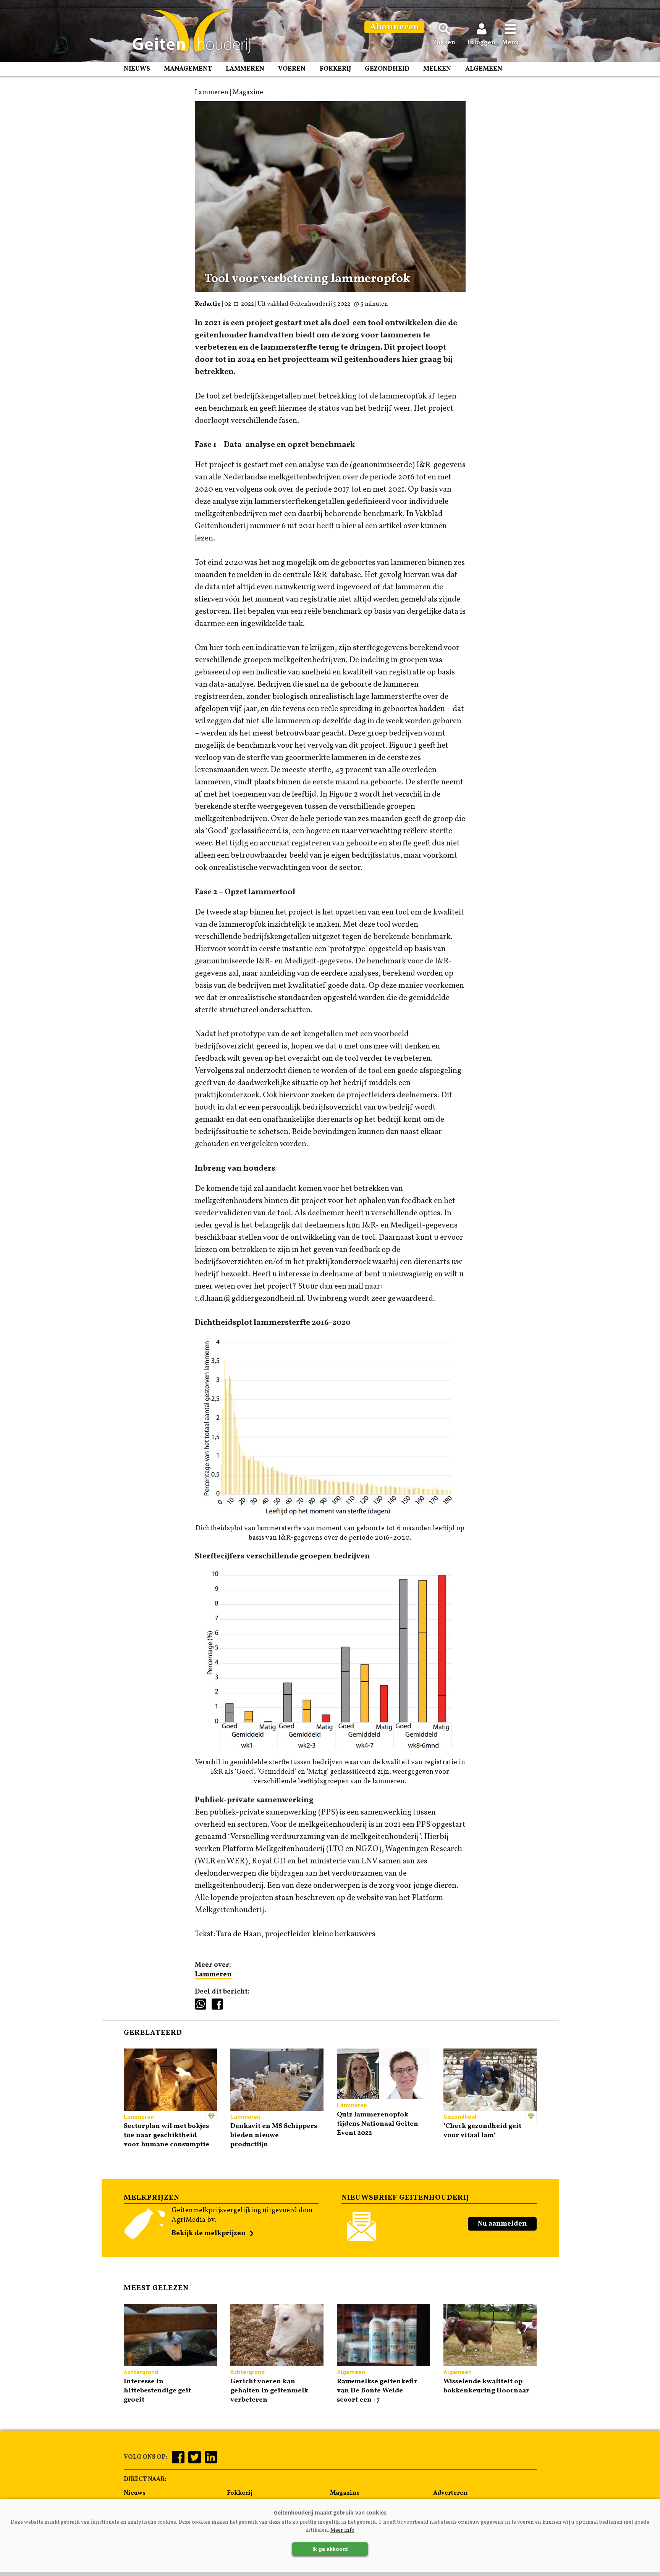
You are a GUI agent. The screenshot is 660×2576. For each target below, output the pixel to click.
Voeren (292, 69)
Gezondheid (387, 69)
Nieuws (137, 69)
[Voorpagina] (188, 32)
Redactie (208, 304)
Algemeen (484, 69)
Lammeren (245, 69)
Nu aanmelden (502, 2224)
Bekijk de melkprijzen (209, 2233)
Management (188, 69)
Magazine (345, 2493)
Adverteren (450, 2493)
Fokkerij (335, 69)
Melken (437, 69)
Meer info (342, 2530)
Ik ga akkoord (330, 2549)
